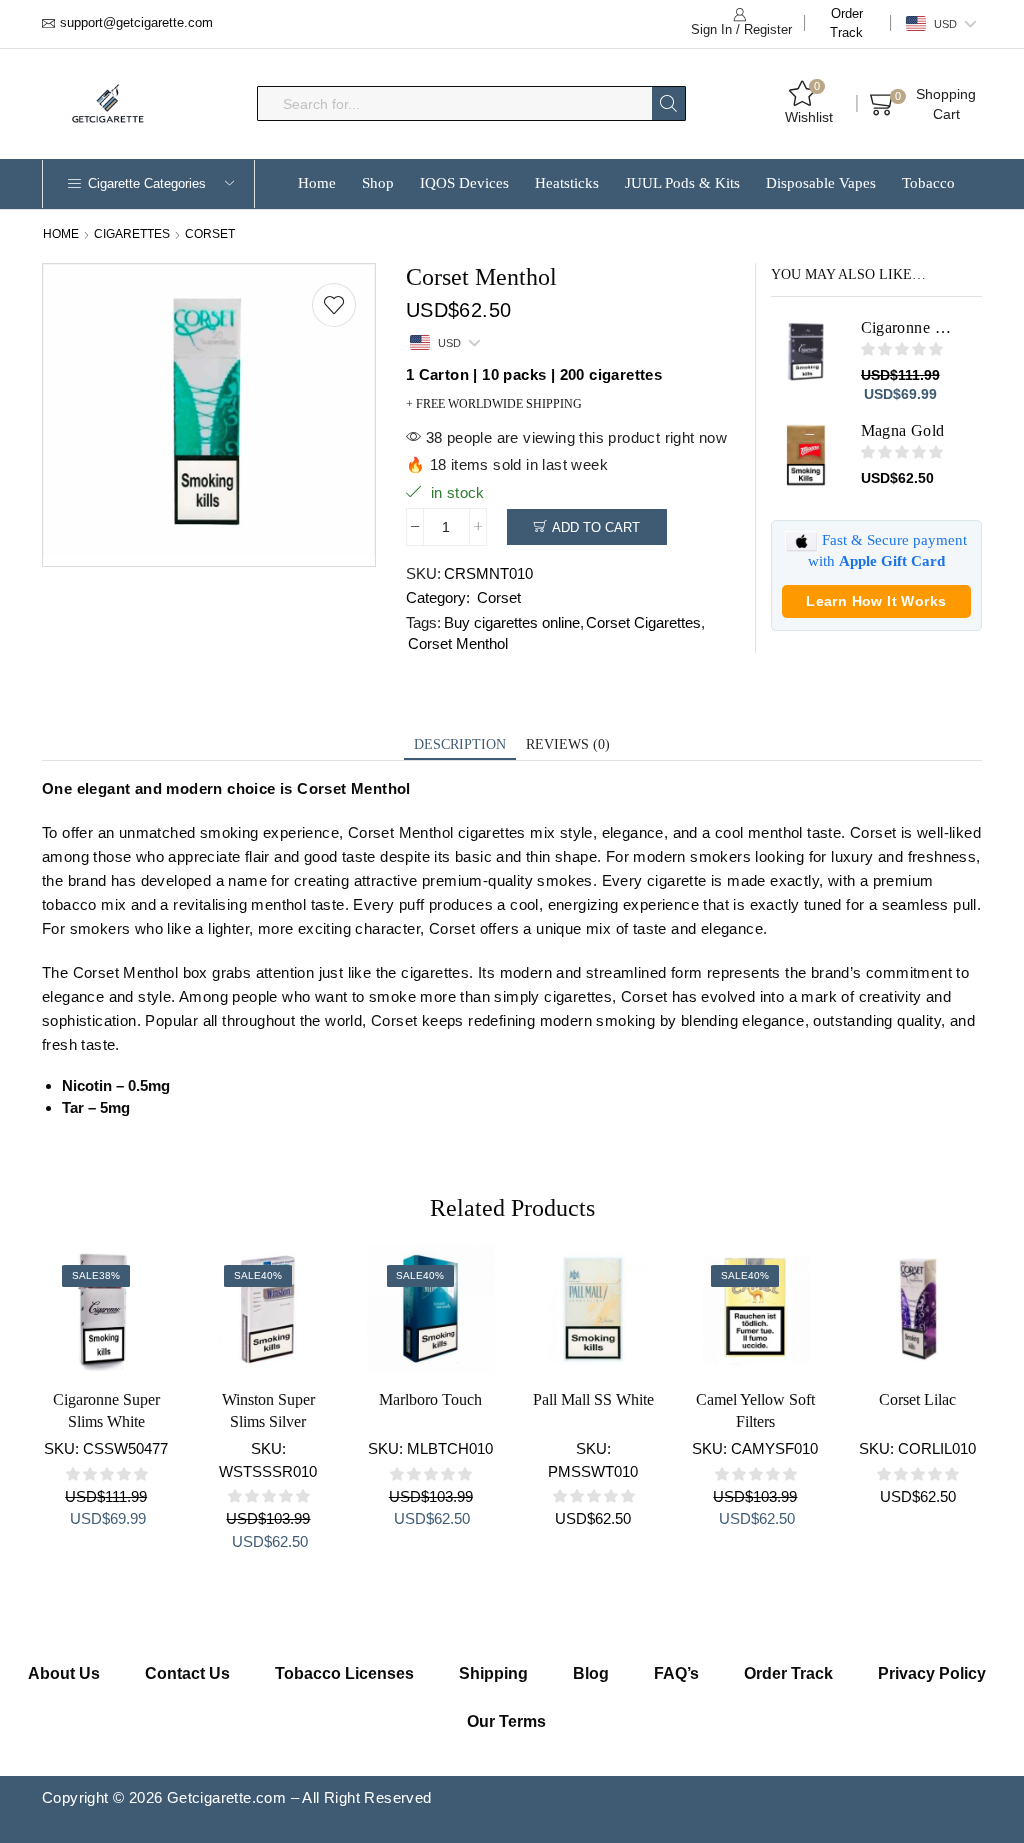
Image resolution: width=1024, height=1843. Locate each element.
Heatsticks (567, 183)
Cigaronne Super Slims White (106, 1410)
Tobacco (928, 183)
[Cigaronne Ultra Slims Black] (806, 352)
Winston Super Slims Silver (268, 1410)
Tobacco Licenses (344, 1673)
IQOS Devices (464, 183)
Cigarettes (132, 234)
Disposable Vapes (821, 183)
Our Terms (506, 1721)
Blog (591, 1673)
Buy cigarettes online (512, 622)
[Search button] (668, 103)
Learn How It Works (876, 601)
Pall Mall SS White (593, 1399)
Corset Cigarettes (643, 622)
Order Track (846, 23)
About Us (64, 1673)
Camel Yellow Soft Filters (755, 1410)
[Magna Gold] (806, 455)
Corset (210, 234)
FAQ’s (676, 1673)
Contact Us (187, 1673)
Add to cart (596, 527)
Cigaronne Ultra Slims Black (909, 327)
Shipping (493, 1673)
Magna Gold (903, 430)
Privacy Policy (932, 1673)
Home (317, 183)
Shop (378, 183)
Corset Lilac (917, 1399)
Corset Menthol (458, 643)
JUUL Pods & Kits (682, 183)
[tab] (460, 745)
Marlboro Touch (430, 1399)
